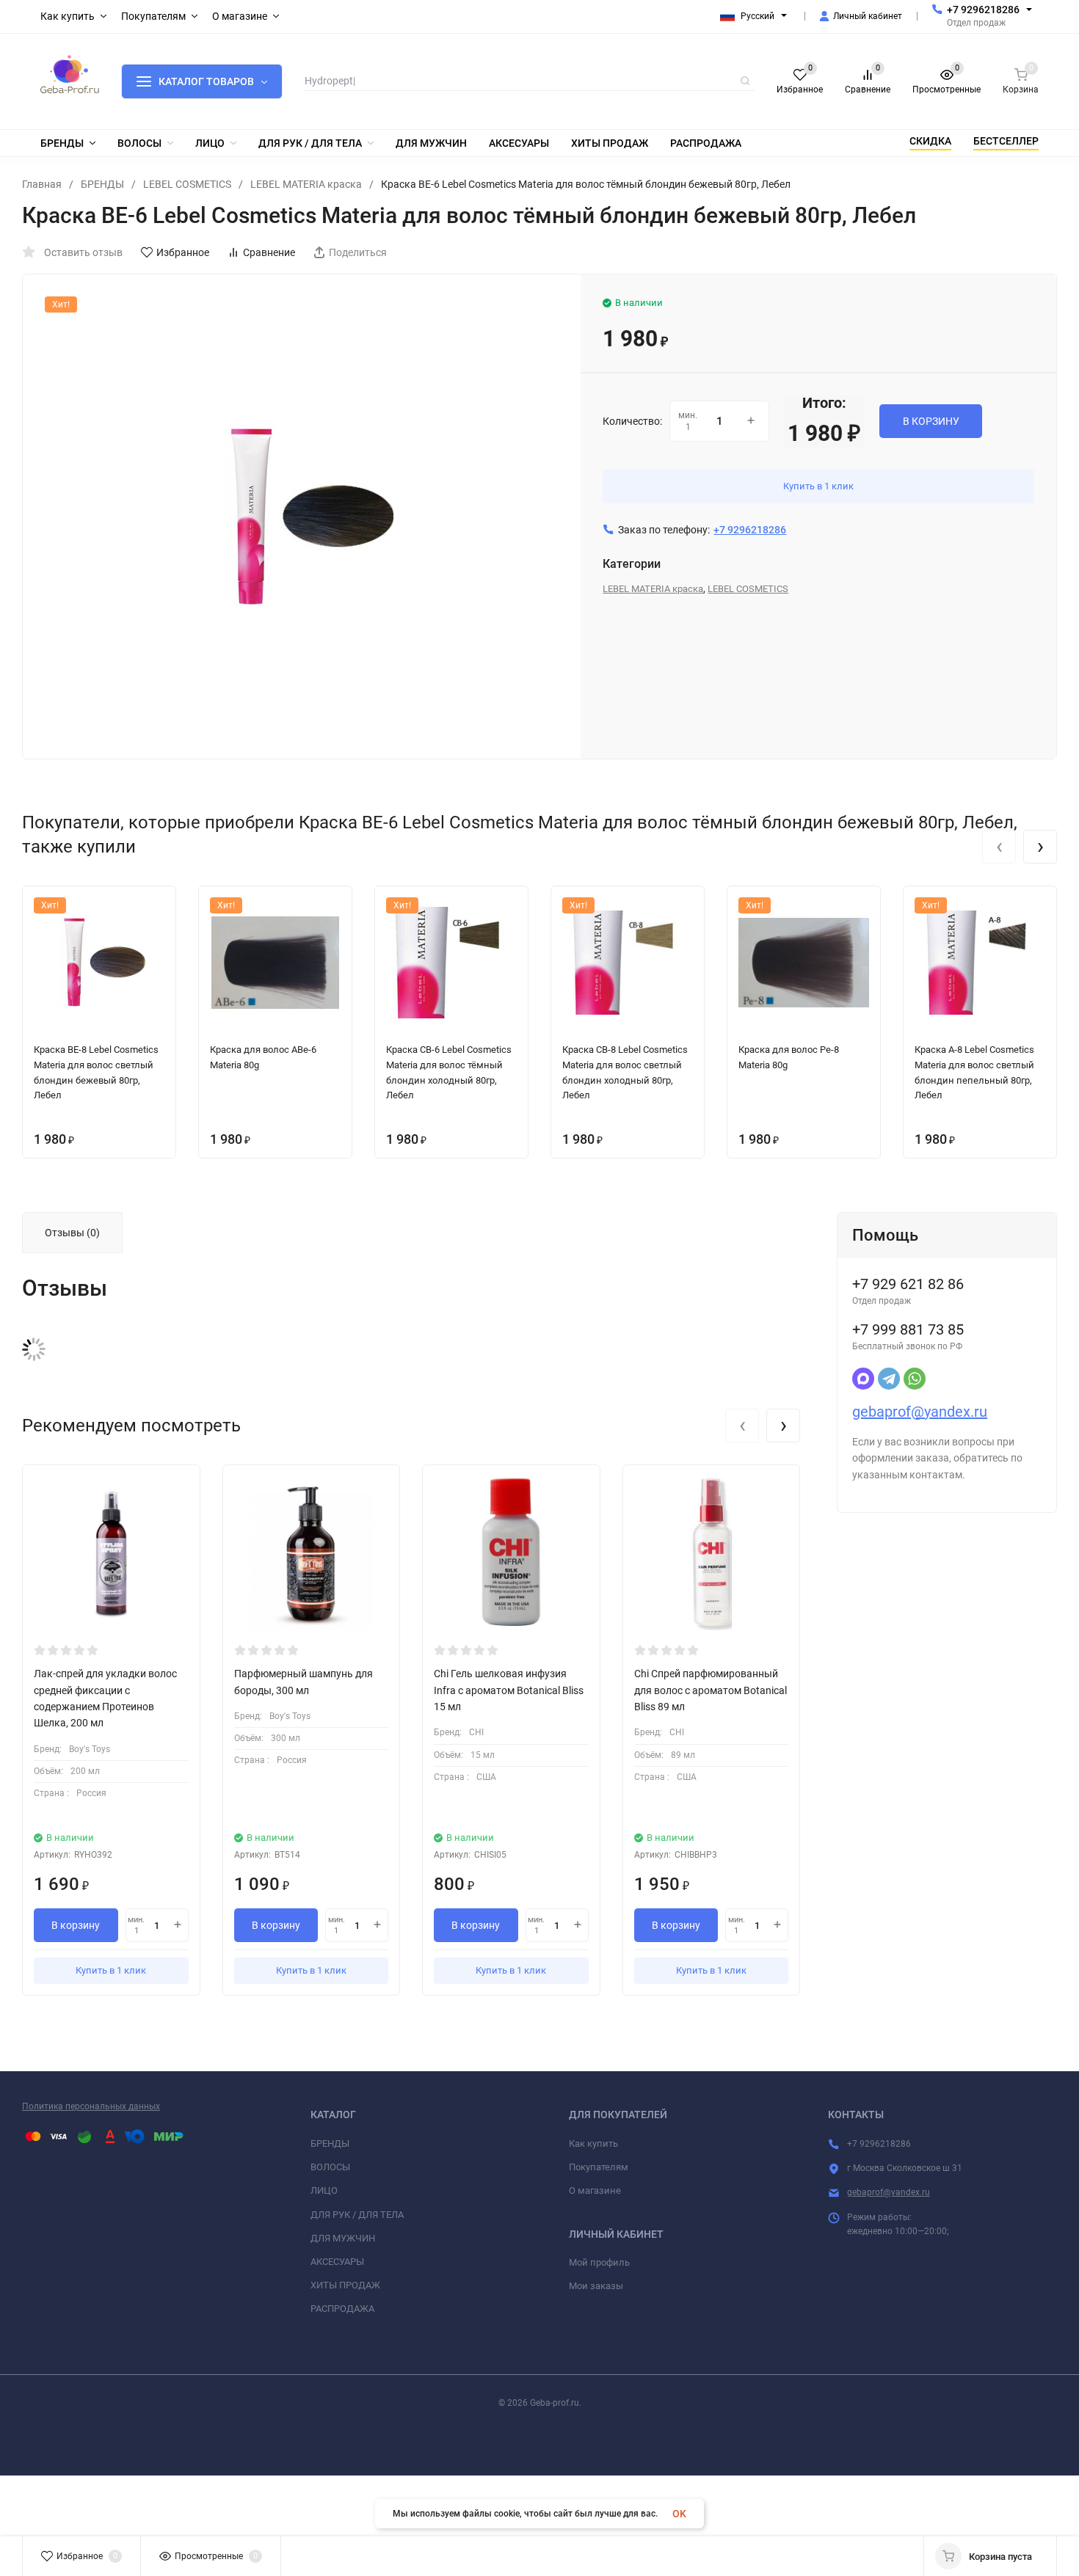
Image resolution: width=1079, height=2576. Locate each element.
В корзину (76, 1925)
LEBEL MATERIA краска (306, 184)
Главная (42, 184)
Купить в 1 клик (818, 486)
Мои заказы (596, 2286)
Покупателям (599, 2167)
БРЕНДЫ (102, 184)
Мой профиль (599, 2262)
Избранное (183, 252)
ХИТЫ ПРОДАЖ (345, 2285)
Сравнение (269, 252)
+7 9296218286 (983, 10)
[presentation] (999, 847)
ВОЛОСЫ (330, 2167)
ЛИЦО (324, 2190)
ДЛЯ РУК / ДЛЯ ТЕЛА (357, 2215)
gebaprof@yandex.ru (920, 1412)
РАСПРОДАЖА (342, 2309)
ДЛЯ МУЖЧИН (343, 2238)
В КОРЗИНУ (931, 421)
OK (679, 2514)
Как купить (593, 2143)
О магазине (595, 2190)
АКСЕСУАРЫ (337, 2262)
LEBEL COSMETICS (187, 184)
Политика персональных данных (91, 2106)
